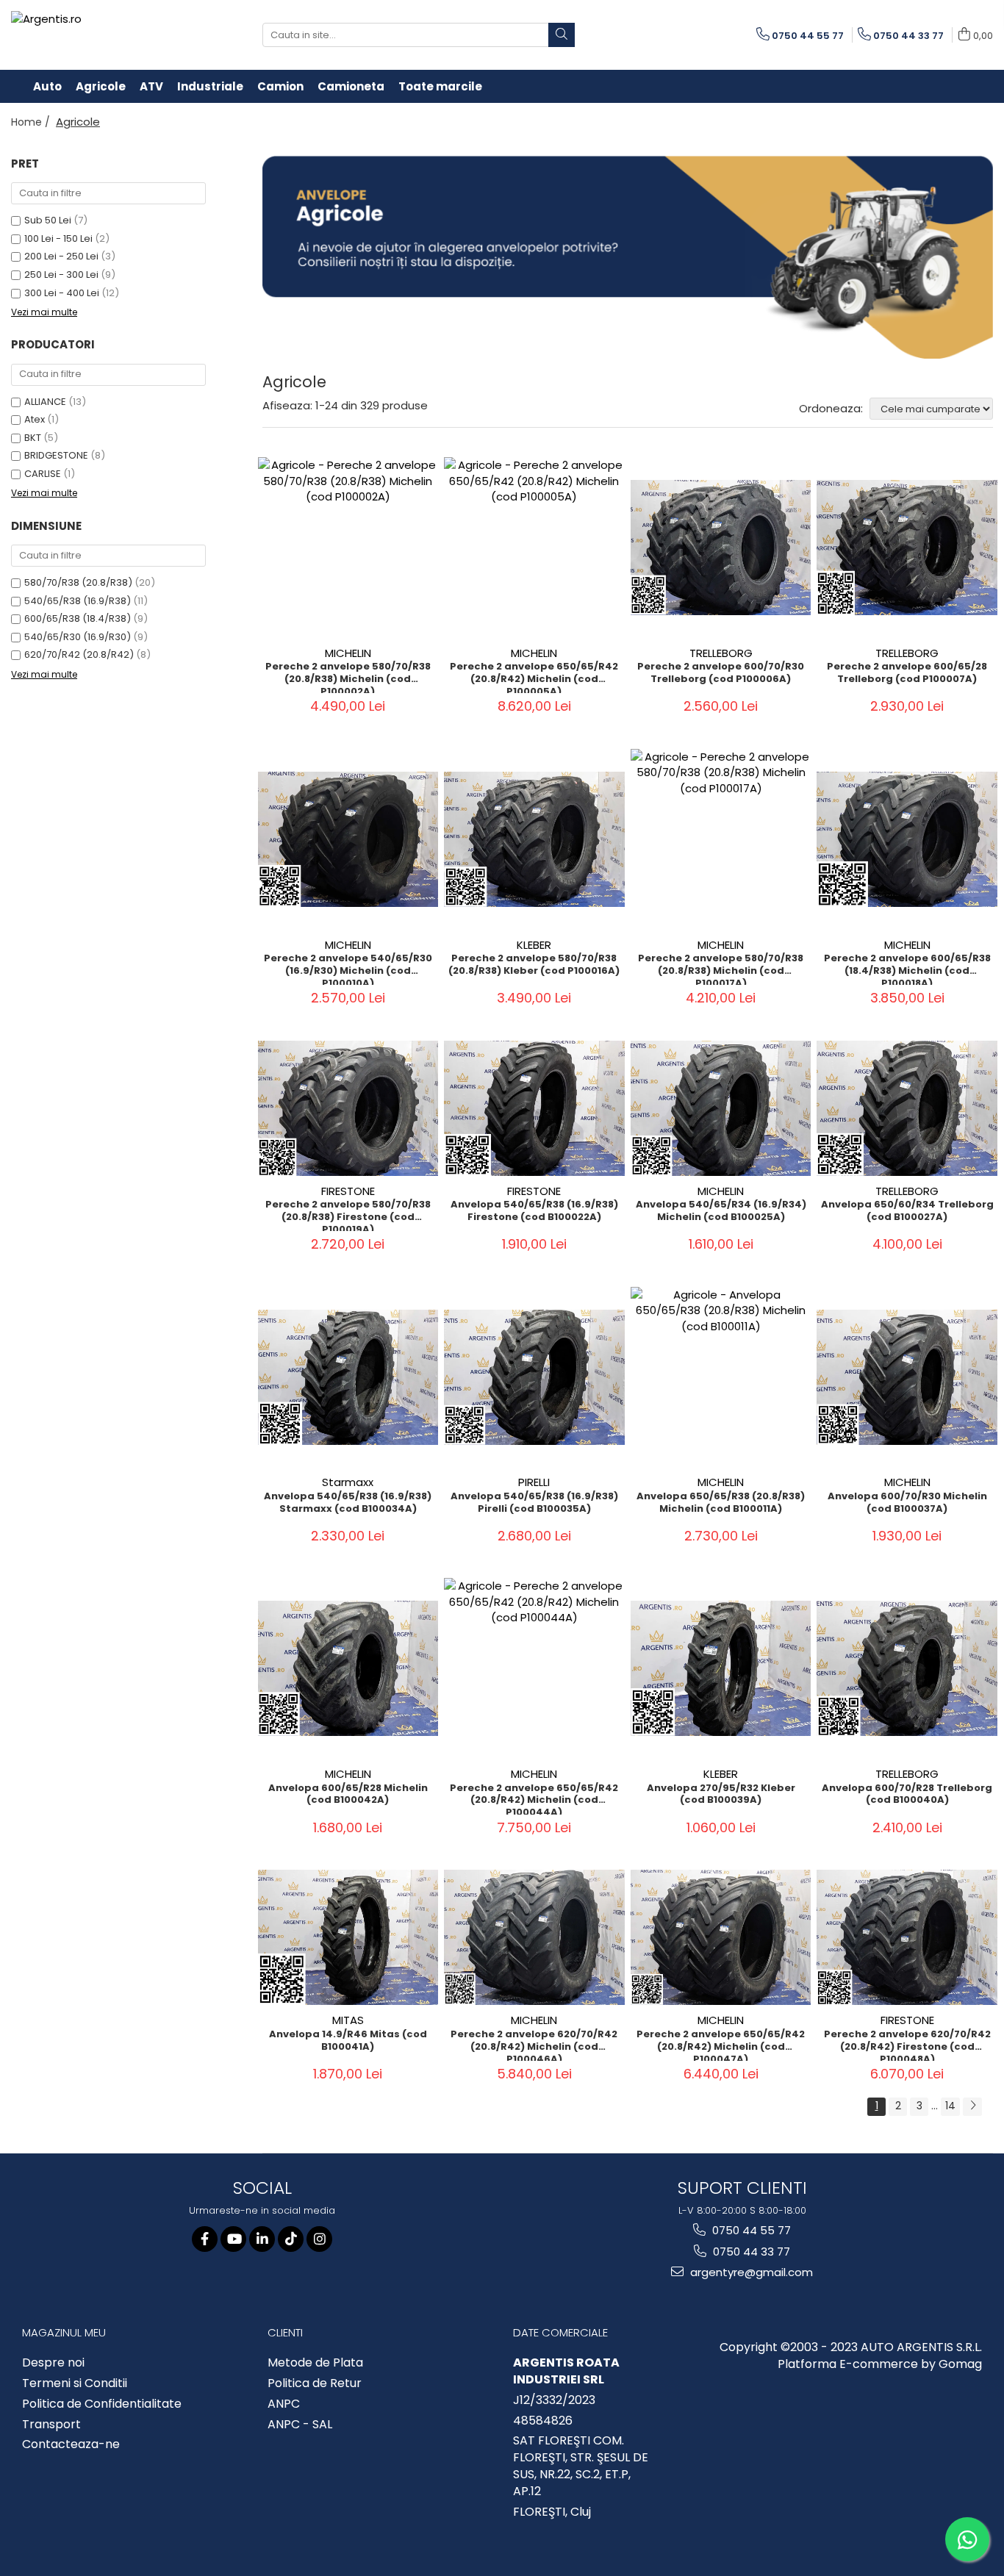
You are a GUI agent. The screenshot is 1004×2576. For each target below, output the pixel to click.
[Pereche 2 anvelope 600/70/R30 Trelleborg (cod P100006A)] (721, 548)
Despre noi (53, 2363)
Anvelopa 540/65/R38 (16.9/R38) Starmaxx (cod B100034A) (348, 1503)
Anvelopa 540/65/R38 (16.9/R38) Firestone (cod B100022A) (534, 1211)
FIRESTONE (348, 1191)
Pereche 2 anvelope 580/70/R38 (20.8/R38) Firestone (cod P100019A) (348, 1215)
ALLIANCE (45, 402)
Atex (35, 419)
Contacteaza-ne (71, 2444)
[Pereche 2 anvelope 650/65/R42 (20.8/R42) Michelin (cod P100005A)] (534, 548)
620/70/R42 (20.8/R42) (79, 654)
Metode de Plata (315, 2363)
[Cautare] (562, 35)
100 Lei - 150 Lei (58, 238)
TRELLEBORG (721, 653)
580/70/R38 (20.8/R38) (78, 582)
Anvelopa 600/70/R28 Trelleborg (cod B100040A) (907, 1795)
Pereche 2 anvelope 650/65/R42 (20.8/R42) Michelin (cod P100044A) (534, 1798)
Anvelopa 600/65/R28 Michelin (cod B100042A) (348, 1795)
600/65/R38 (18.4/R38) (78, 618)
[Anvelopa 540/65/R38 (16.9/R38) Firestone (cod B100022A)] (534, 1108)
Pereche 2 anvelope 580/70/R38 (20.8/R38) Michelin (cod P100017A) (721, 969)
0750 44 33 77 (750, 2252)
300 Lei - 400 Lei (62, 293)
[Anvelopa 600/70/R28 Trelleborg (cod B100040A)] (907, 1668)
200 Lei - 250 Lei (61, 256)
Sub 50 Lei (48, 220)
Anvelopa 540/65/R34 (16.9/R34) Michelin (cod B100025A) (721, 1211)
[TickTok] (291, 2239)
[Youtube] (233, 2239)
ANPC (284, 2404)
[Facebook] (205, 2239)
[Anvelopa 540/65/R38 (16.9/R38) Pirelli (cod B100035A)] (534, 1377)
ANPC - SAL (300, 2425)
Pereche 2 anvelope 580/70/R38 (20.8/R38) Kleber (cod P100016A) (534, 965)
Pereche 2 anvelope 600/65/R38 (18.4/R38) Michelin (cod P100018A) (907, 969)
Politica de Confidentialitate (102, 2404)
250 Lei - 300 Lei (61, 275)
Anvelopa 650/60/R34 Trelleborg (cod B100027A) (907, 1211)
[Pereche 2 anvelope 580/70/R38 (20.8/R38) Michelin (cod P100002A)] (348, 548)
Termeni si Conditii (75, 2383)
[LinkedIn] (262, 2239)
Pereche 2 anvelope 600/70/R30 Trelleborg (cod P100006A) (721, 673)
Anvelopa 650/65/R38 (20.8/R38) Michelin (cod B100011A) (721, 1503)
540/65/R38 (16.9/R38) (78, 601)
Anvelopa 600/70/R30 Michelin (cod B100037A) (907, 1503)
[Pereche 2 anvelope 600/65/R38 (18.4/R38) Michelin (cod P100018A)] (907, 839)
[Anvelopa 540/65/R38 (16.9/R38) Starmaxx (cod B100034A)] (348, 1377)
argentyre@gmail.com (750, 2272)
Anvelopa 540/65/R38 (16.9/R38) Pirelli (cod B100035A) (534, 1503)
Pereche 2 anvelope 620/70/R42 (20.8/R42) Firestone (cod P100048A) (907, 2045)
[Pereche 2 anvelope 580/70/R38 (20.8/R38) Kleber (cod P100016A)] (534, 839)
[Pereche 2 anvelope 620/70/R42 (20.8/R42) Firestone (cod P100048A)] (907, 1937)
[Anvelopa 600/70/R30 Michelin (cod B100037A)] (907, 1377)
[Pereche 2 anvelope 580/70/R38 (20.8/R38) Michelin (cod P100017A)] (721, 839)
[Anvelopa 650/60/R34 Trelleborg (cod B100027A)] (907, 1108)
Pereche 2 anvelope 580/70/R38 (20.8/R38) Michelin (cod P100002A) (348, 677)
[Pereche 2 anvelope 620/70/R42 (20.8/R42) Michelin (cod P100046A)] (534, 1937)
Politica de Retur (315, 2383)
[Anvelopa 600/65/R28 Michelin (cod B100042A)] (348, 1668)
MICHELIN (348, 653)
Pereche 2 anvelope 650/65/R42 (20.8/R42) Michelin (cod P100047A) (721, 2045)
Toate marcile (440, 86)
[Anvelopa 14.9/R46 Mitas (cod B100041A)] (348, 1937)
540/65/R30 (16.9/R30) (78, 637)
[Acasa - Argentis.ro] (107, 35)
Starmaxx (348, 1482)
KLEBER (534, 945)
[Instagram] (319, 2239)
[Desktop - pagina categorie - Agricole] (628, 257)
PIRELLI (534, 1482)
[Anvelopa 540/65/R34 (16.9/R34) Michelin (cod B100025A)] (721, 1108)
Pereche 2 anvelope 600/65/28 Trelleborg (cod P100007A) (907, 673)
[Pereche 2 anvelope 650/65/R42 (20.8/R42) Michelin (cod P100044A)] (534, 1668)
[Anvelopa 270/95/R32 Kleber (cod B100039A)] (721, 1668)
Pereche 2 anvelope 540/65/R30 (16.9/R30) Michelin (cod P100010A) (348, 969)
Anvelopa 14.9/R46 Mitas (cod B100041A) (348, 2041)
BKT (33, 438)
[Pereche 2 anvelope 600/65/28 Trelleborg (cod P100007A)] (907, 548)
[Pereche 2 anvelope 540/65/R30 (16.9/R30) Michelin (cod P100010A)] (348, 839)
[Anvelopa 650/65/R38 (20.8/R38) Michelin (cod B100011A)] (721, 1377)
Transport (51, 2425)
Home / (32, 122)
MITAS (348, 2020)
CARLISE (43, 474)
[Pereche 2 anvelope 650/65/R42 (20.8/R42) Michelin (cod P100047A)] (721, 1937)
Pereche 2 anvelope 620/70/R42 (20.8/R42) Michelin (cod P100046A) (534, 2045)
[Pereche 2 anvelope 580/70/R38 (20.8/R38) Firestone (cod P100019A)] (348, 1108)
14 (950, 2106)
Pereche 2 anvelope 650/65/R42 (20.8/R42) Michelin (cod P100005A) (534, 677)
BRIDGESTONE (56, 455)
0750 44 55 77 (750, 2230)
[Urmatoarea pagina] (972, 2107)
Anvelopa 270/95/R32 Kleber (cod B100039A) (721, 1795)
